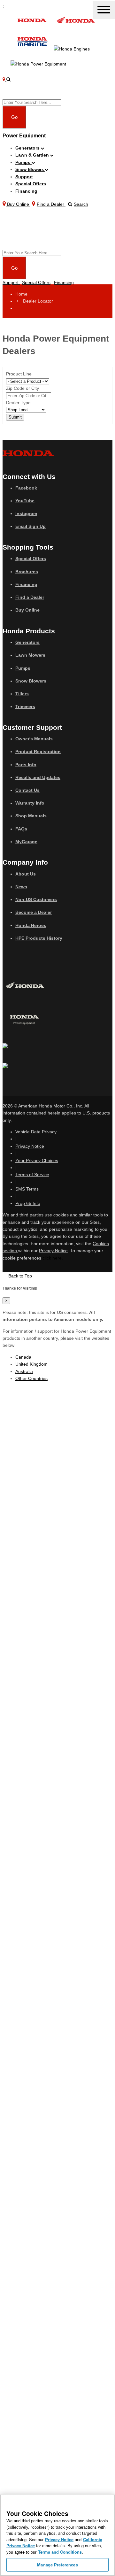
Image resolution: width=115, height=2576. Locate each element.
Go (14, 117)
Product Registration (38, 752)
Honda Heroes (31, 925)
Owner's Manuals (34, 739)
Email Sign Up (31, 526)
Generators (28, 148)
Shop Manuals (31, 816)
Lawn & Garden (33, 155)
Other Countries (31, 1378)
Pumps (23, 162)
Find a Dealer (30, 597)
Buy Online (27, 610)
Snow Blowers (30, 170)
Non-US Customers (36, 899)
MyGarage (26, 842)
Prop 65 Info (28, 1203)
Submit (15, 417)
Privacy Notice (30, 1146)
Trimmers (25, 706)
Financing (26, 191)
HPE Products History (39, 938)
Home (21, 294)
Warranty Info (30, 803)
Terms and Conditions (60, 2552)
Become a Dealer (34, 912)
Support (24, 177)
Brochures (27, 572)
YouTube (25, 501)
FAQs (21, 829)
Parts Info (26, 765)
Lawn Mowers (30, 655)
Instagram (26, 513)
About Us (26, 874)
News (21, 887)
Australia (24, 1371)
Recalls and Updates (38, 777)
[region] (57, 2535)
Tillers (22, 694)
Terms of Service (32, 1175)
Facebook (26, 488)
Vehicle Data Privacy (36, 1132)
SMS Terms (27, 1189)
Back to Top (20, 1276)
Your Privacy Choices (37, 1161)
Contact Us (27, 790)
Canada (23, 1357)
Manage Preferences (57, 2565)
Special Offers (31, 184)
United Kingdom (31, 1364)
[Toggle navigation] (104, 10)
